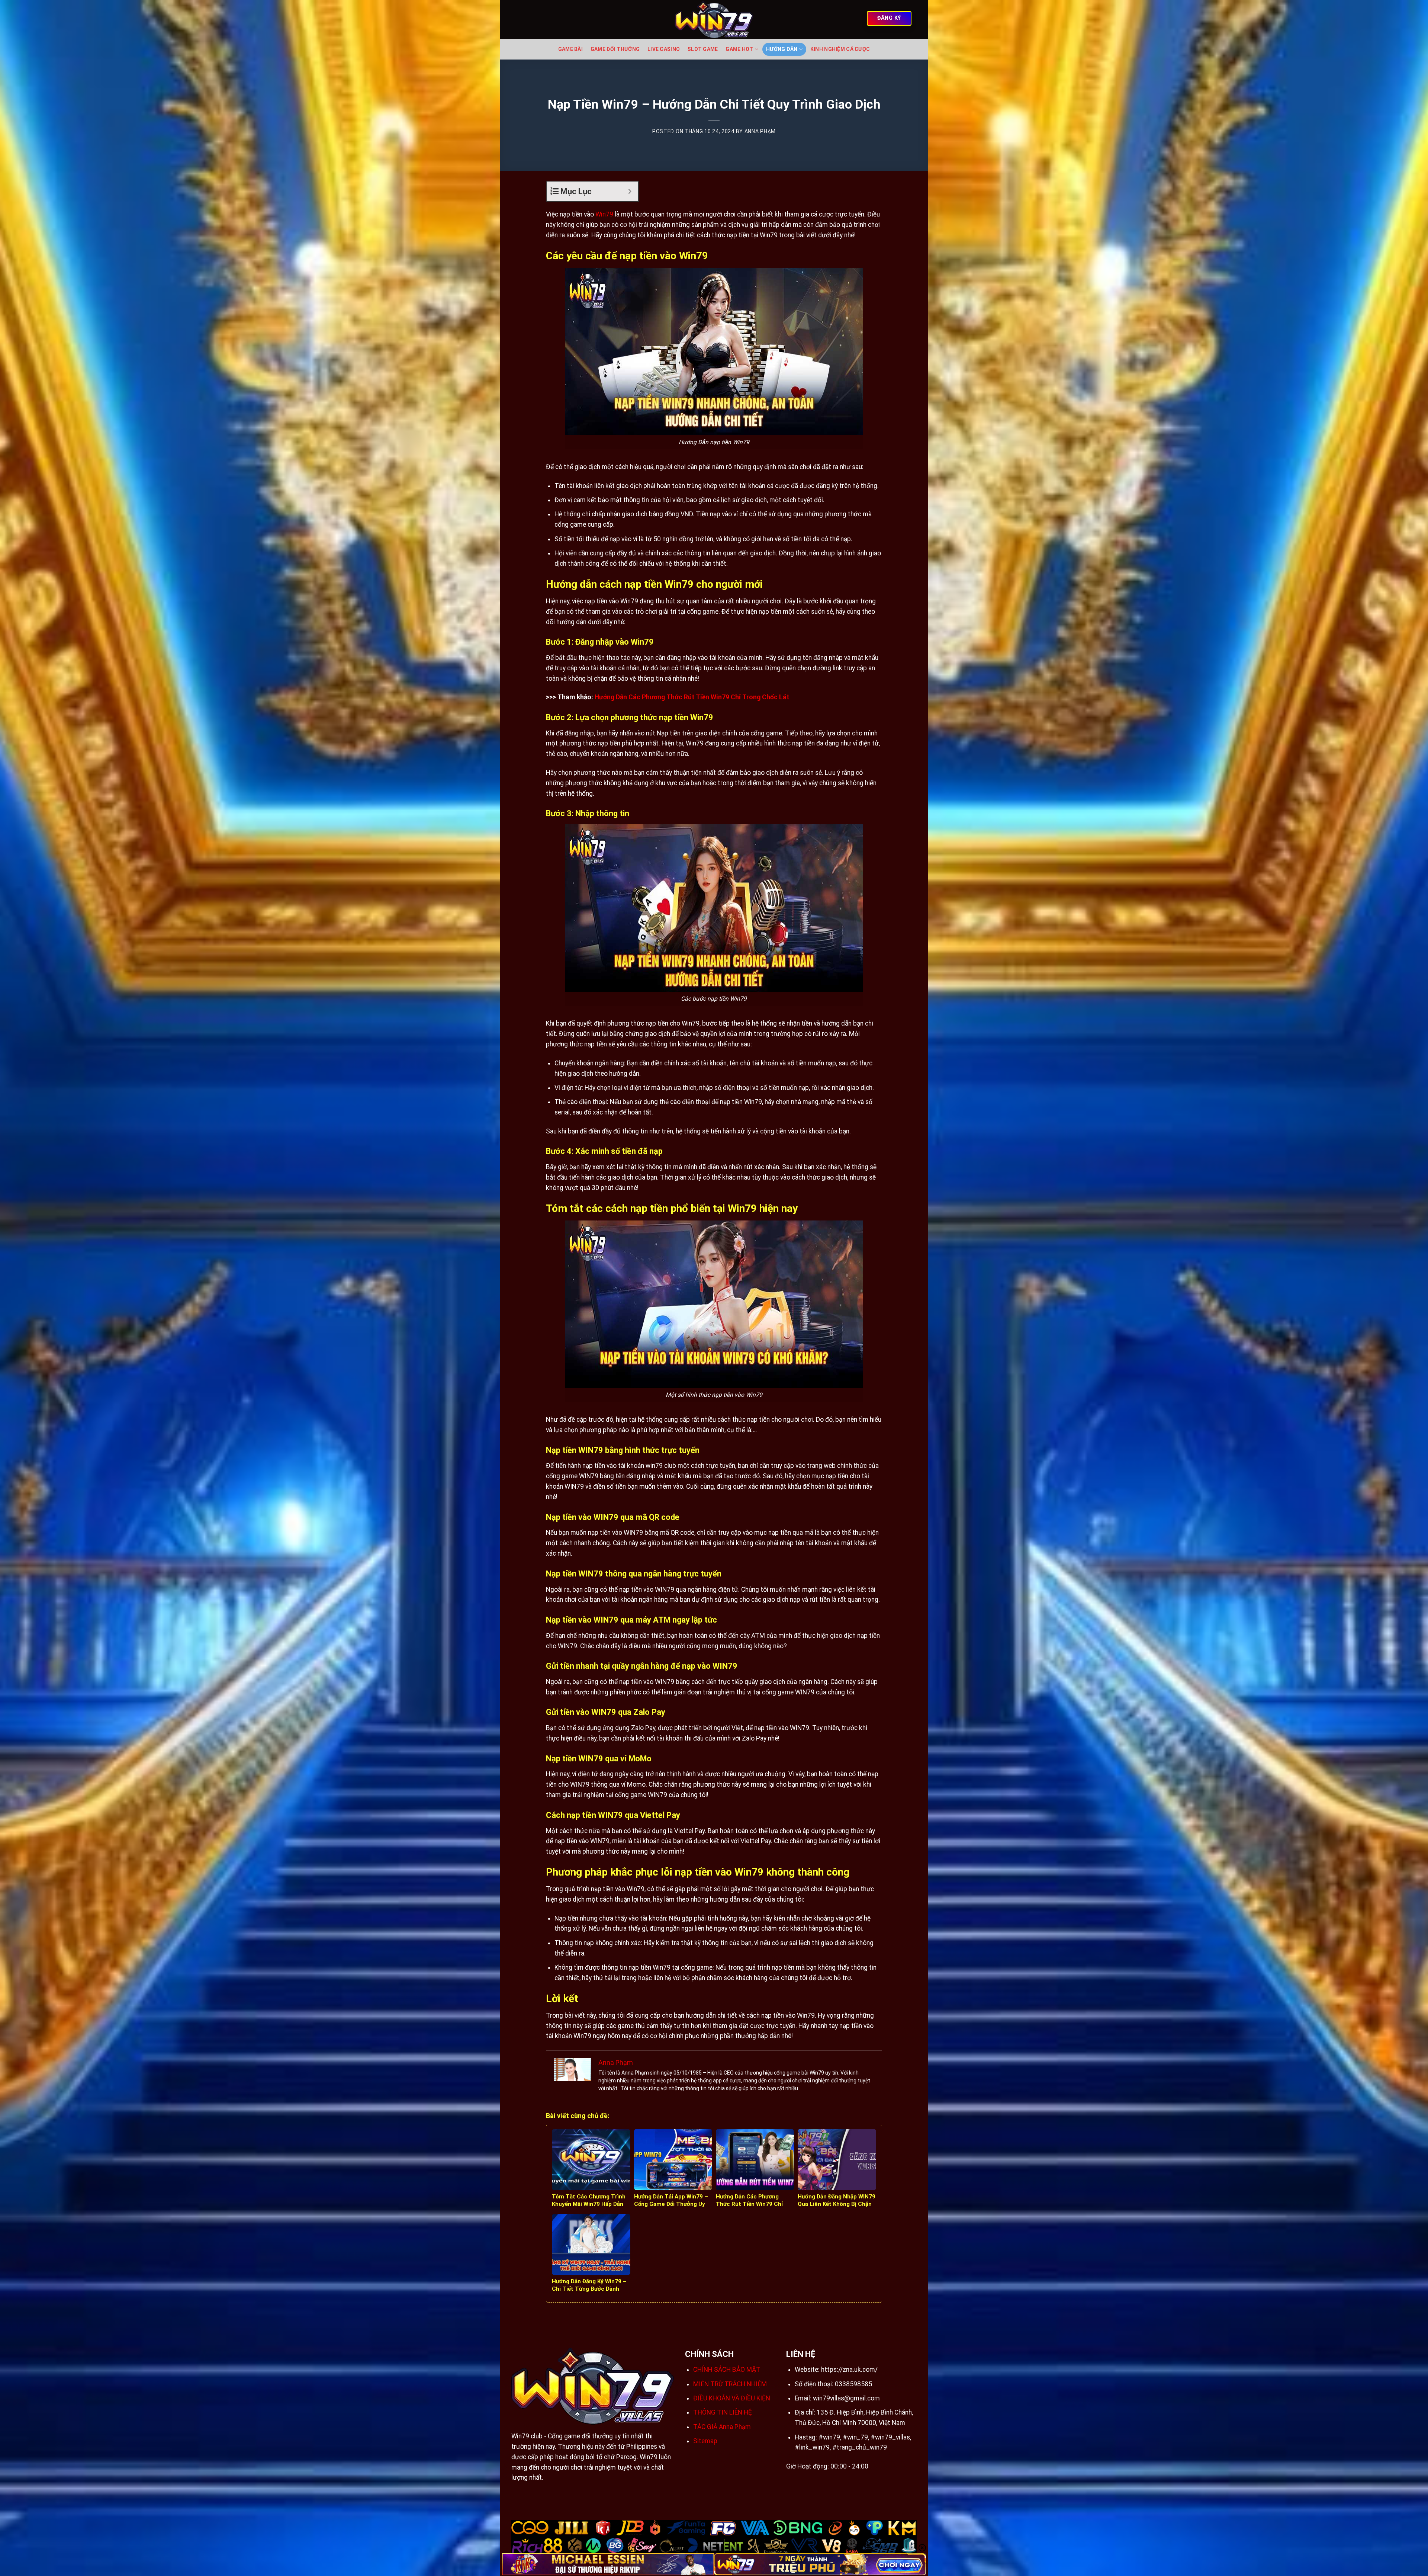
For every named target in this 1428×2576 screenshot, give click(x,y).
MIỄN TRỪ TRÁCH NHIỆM (730, 2384)
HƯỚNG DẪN (782, 49)
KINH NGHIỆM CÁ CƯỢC (840, 49)
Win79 (604, 214)
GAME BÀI (570, 49)
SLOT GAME (703, 49)
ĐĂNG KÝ (889, 18)
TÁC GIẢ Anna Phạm (722, 2427)
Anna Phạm (760, 131)
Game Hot (739, 49)
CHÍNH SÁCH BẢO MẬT (727, 2370)
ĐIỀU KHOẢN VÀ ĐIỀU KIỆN (732, 2398)
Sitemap (705, 2441)
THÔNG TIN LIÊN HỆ (723, 2412)
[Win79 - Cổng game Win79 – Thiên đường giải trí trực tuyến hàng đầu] (714, 20)
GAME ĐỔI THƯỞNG (615, 49)
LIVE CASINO (664, 49)
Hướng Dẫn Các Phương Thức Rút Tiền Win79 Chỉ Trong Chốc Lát (692, 697)
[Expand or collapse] (630, 191)
